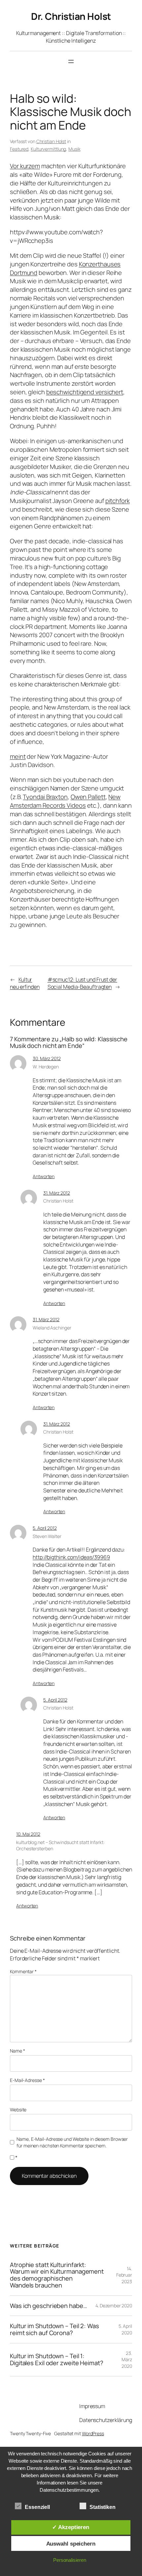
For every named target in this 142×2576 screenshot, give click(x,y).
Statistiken (103, 2507)
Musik (74, 149)
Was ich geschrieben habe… (49, 2306)
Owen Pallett (88, 797)
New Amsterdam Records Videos (65, 801)
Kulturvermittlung (48, 149)
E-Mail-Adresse (27, 2080)
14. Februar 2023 (124, 2275)
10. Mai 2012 (28, 1834)
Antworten (44, 1176)
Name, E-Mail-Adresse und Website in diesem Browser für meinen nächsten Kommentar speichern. (72, 2142)
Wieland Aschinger (52, 1328)
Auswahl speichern (71, 2544)
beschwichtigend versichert (85, 392)
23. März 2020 (127, 2360)
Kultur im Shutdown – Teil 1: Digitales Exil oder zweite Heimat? (57, 2359)
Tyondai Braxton (45, 797)
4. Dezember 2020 (114, 2306)
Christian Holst (51, 141)
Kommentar (23, 1971)
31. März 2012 (57, 1193)
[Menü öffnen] (71, 61)
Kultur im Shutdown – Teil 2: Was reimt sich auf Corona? (54, 2329)
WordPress (93, 2433)
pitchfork (118, 501)
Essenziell (37, 2507)
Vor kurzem (25, 166)
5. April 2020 (125, 2329)
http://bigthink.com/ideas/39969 (71, 1557)
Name (17, 2051)
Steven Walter (47, 1536)
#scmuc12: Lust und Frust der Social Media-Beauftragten (82, 983)
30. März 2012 (47, 1058)
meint (18, 756)
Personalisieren (70, 2560)
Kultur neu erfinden (25, 983)
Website (18, 2110)
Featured (19, 149)
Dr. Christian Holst (71, 16)
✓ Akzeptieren (71, 2527)
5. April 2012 (45, 1528)
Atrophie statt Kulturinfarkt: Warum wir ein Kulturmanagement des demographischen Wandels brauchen (57, 2275)
